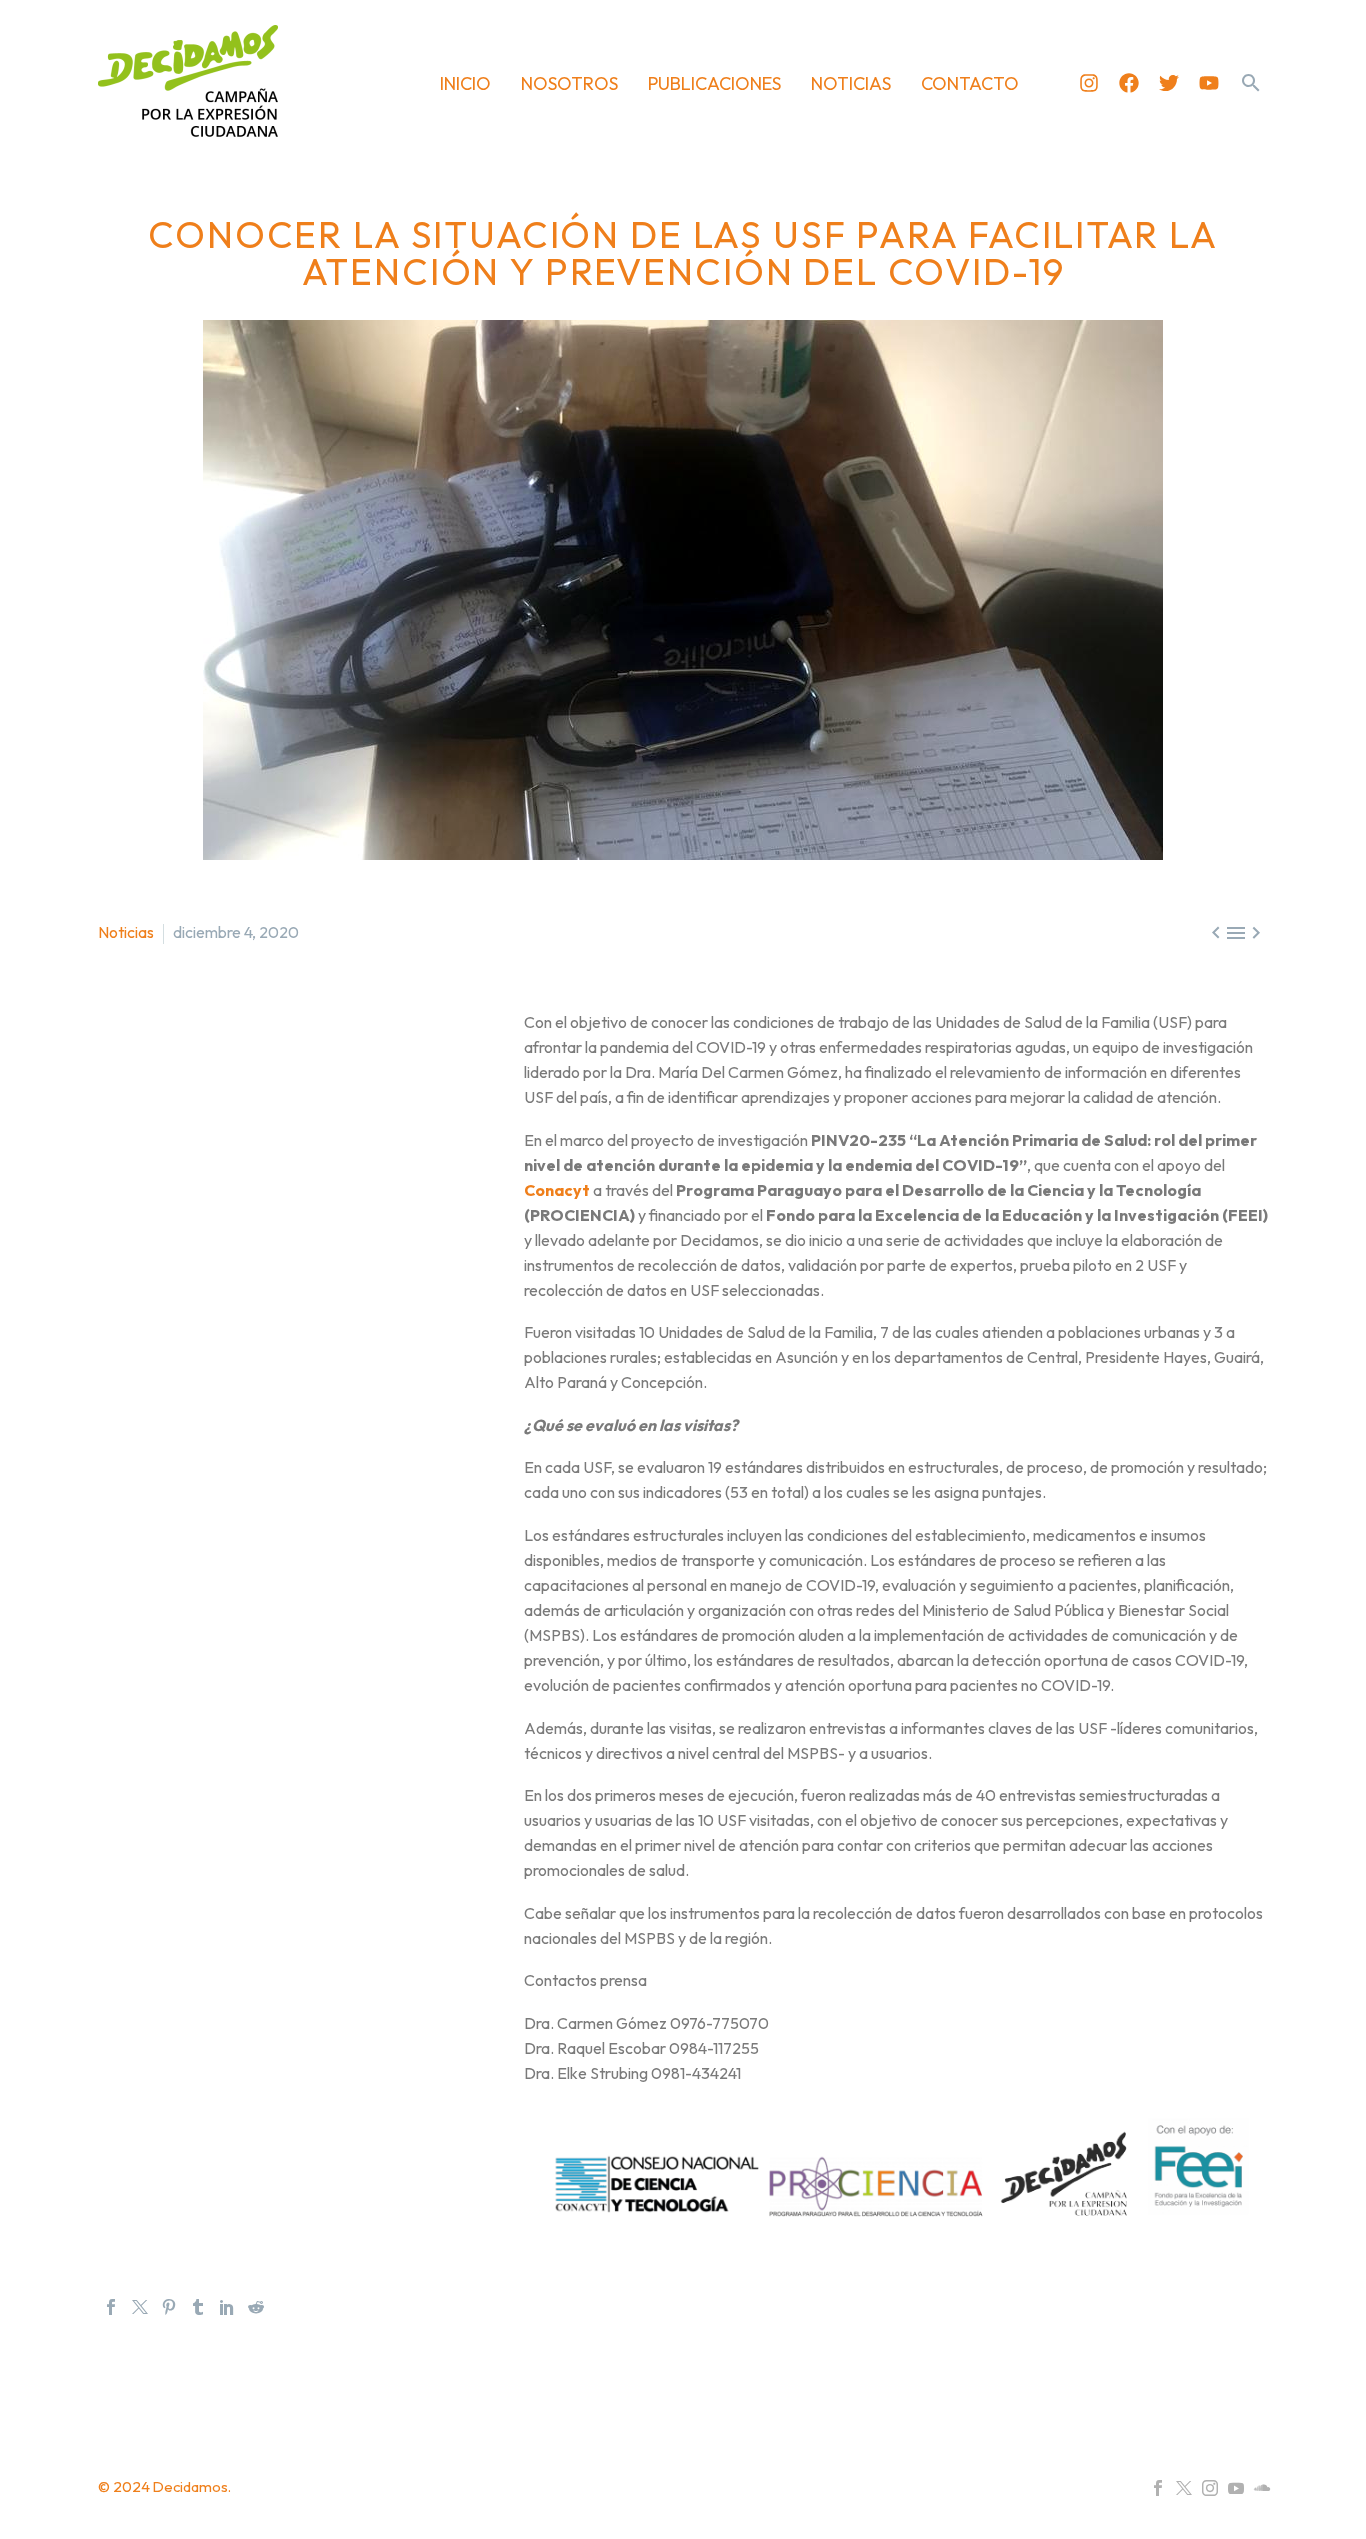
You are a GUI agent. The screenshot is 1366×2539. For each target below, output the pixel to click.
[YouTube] (1236, 2488)
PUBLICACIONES (714, 83)
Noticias (126, 932)
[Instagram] (1089, 83)
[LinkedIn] (227, 2307)
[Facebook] (1129, 83)
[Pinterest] (169, 2307)
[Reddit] (256, 2307)
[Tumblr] (198, 2307)
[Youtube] (1209, 83)
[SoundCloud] (1262, 2488)
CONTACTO (970, 83)
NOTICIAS (851, 83)
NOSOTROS (569, 83)
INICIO (465, 83)
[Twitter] (1169, 83)
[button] (1251, 83)
